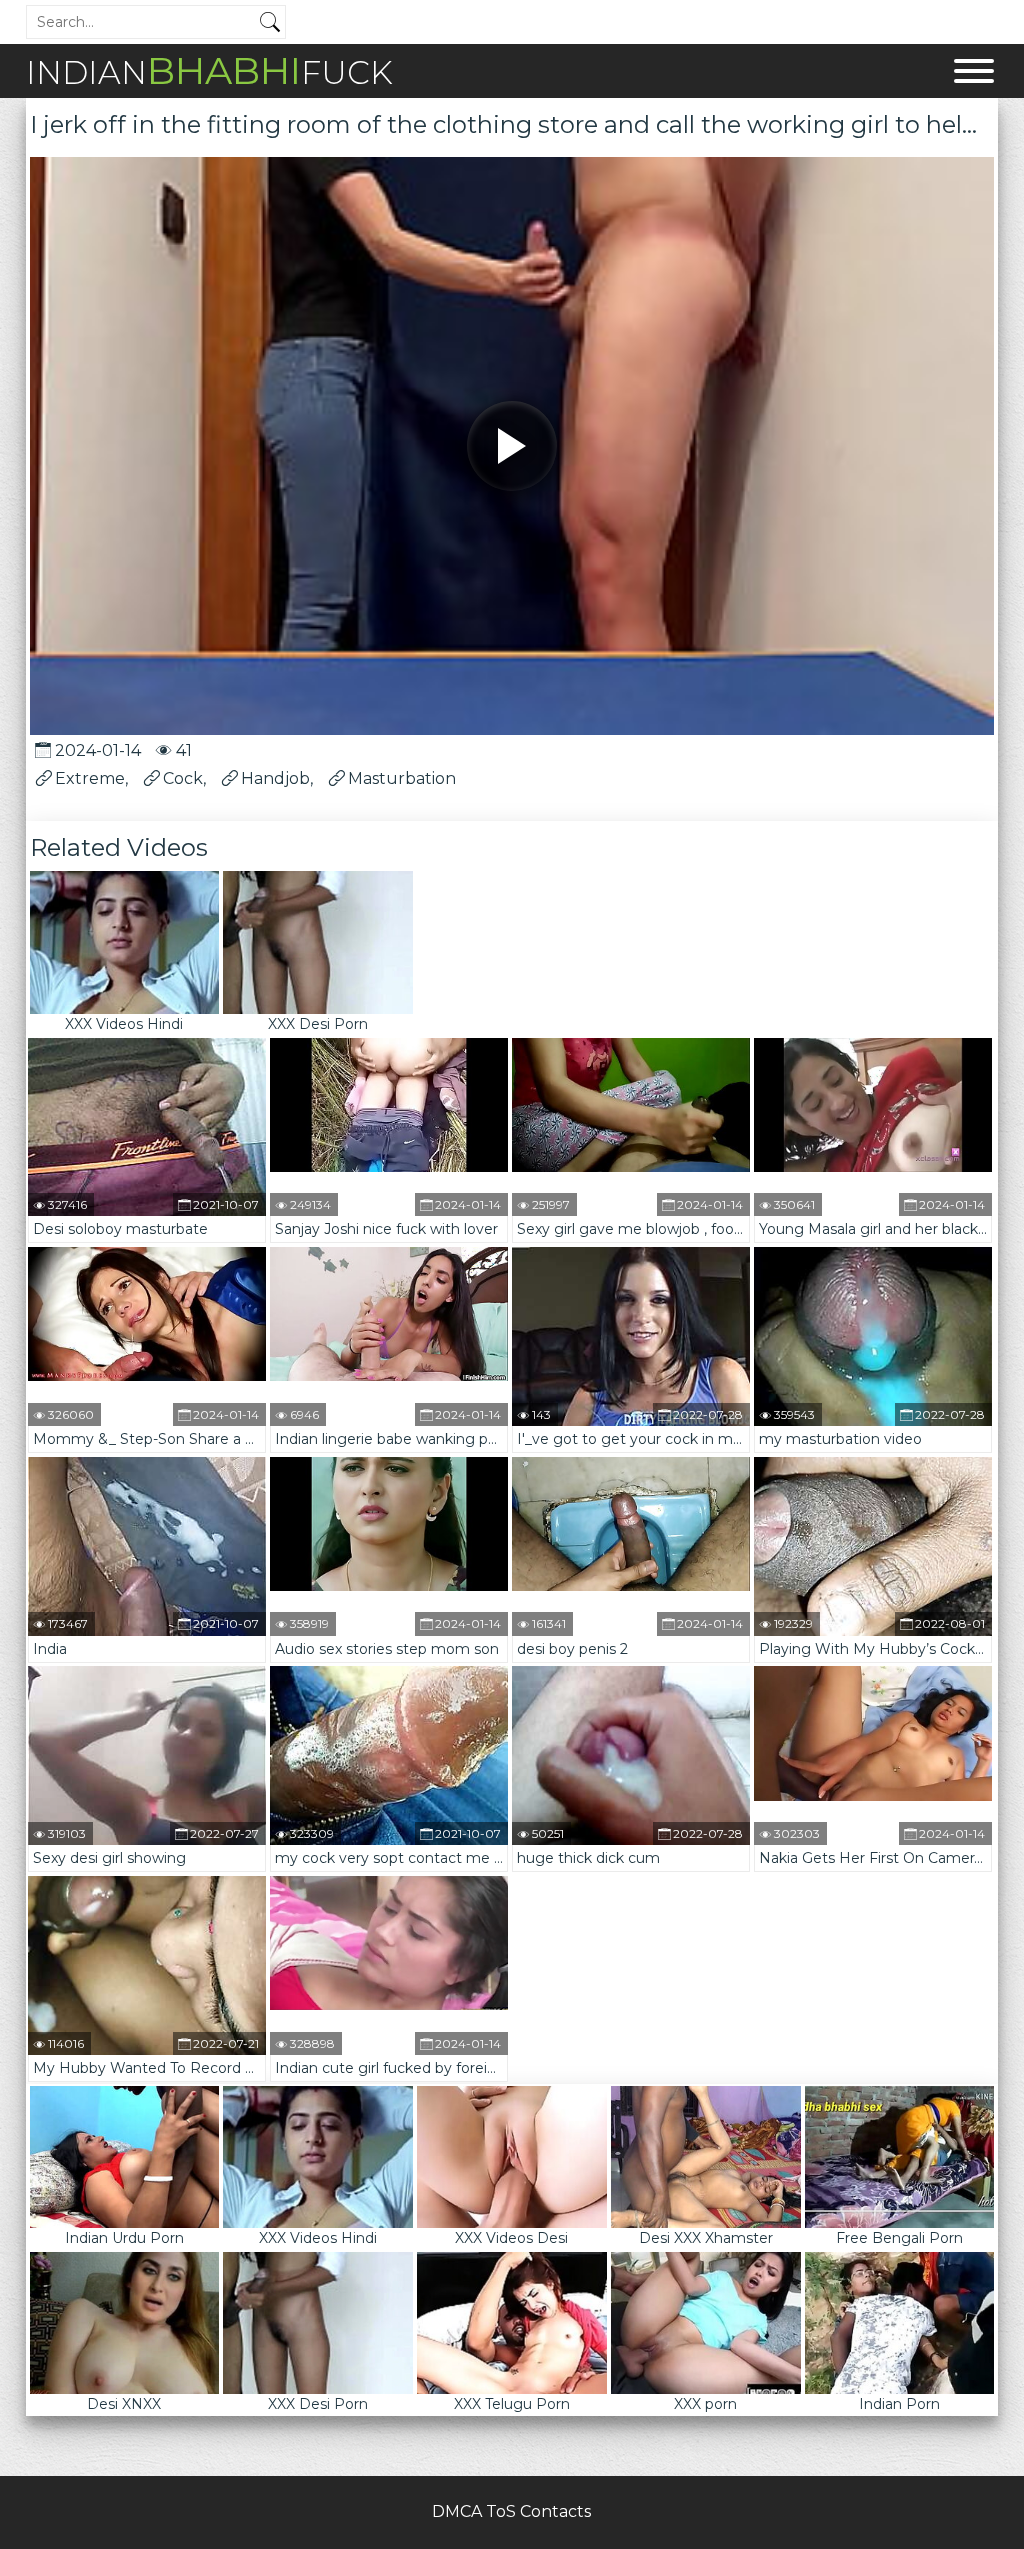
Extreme (90, 778)
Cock (183, 778)
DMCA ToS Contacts (511, 2511)
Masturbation (402, 778)
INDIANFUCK (209, 70)
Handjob (275, 778)
